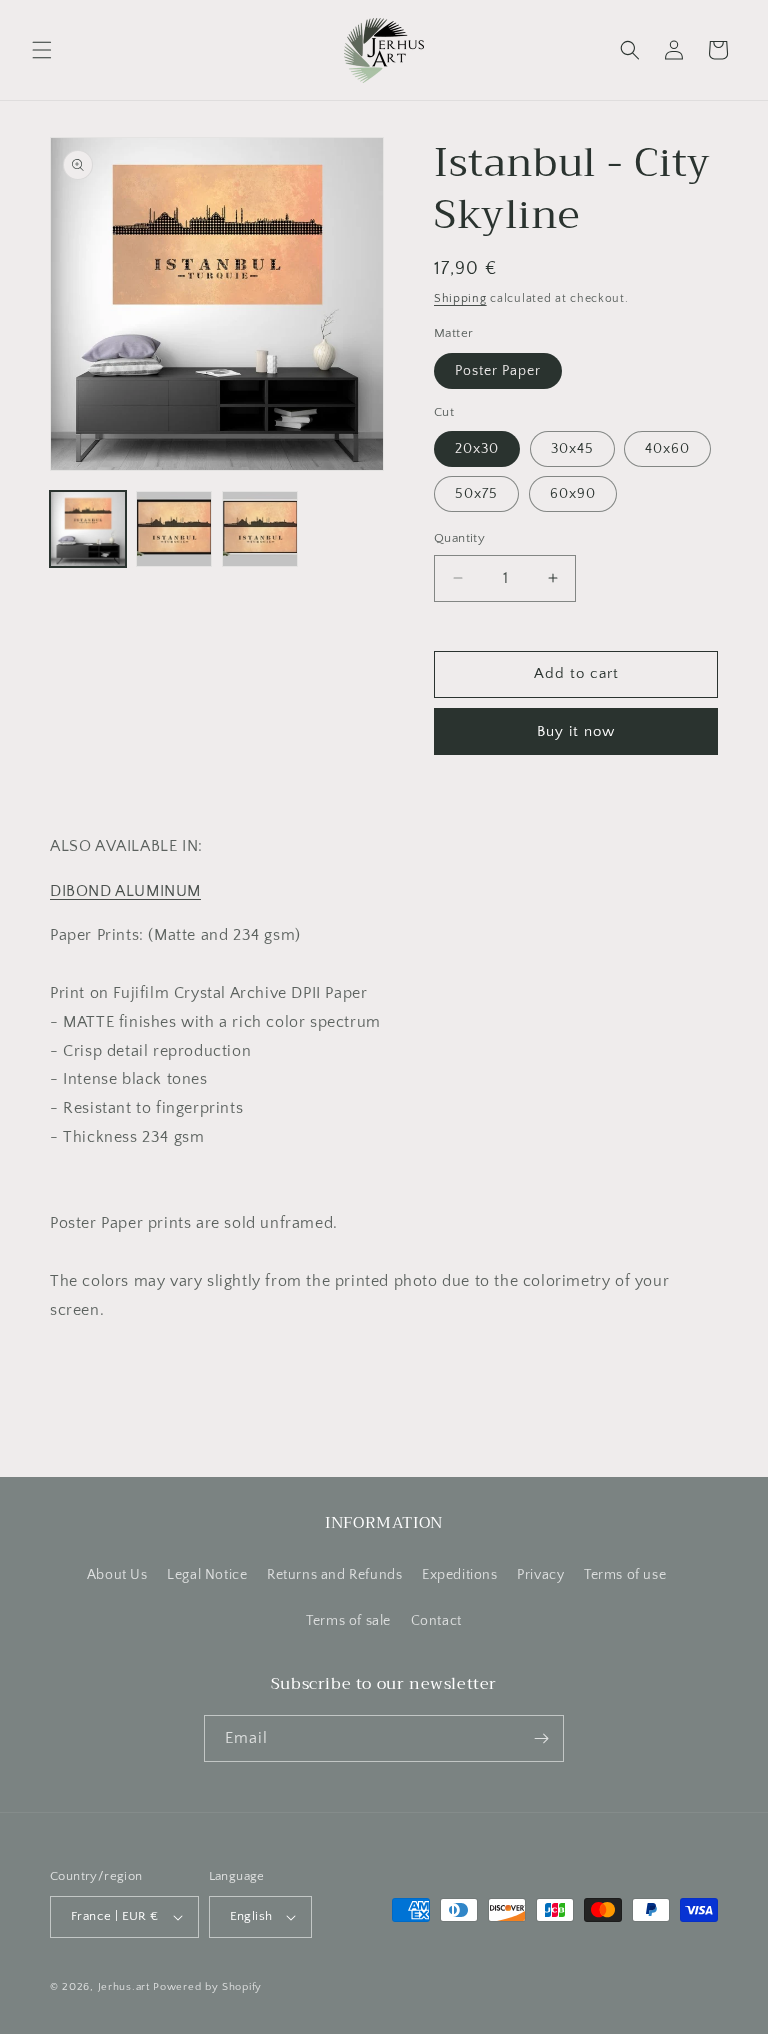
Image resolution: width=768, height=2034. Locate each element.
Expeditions (460, 1575)
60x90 (573, 494)
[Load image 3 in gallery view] (260, 529)
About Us (117, 1575)
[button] (42, 50)
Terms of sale (348, 1621)
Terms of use (625, 1575)
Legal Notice (207, 1575)
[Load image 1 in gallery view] (88, 529)
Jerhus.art (124, 1987)
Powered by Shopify (207, 1987)
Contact (436, 1621)
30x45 (572, 449)
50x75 (476, 494)
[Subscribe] (541, 1738)
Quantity (459, 538)
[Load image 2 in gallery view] (174, 529)
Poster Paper (498, 371)
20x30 (477, 449)
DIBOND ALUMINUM (125, 891)
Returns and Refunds (334, 1575)
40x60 (667, 449)
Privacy (540, 1575)
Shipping (460, 298)
